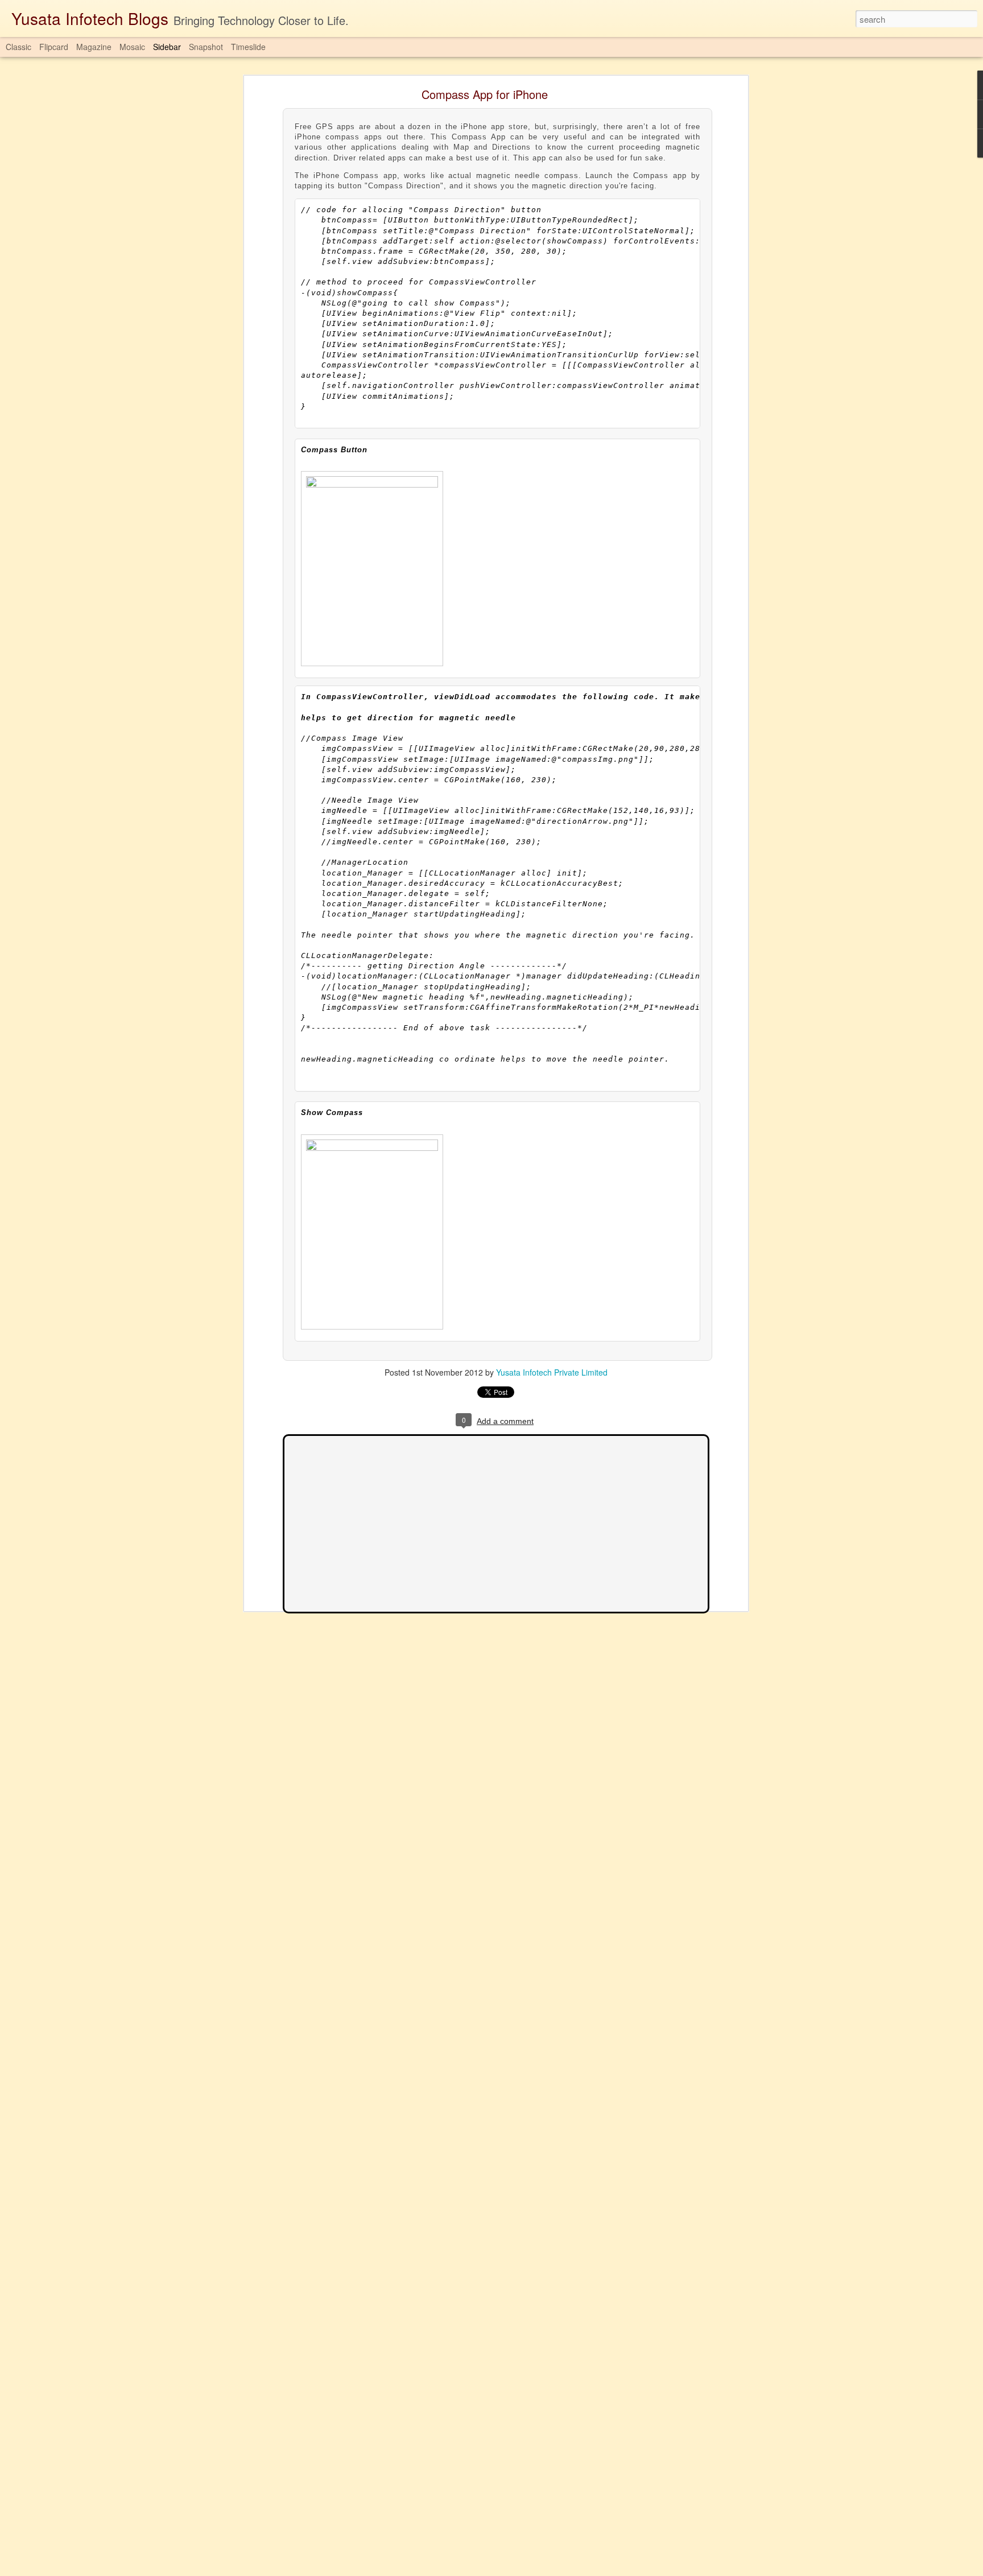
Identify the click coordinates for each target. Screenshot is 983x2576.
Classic (18, 47)
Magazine (94, 47)
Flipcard (54, 47)
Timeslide (248, 47)
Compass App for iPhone (485, 94)
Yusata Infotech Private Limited (552, 1372)
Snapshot (206, 47)
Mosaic (132, 47)
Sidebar (167, 47)
